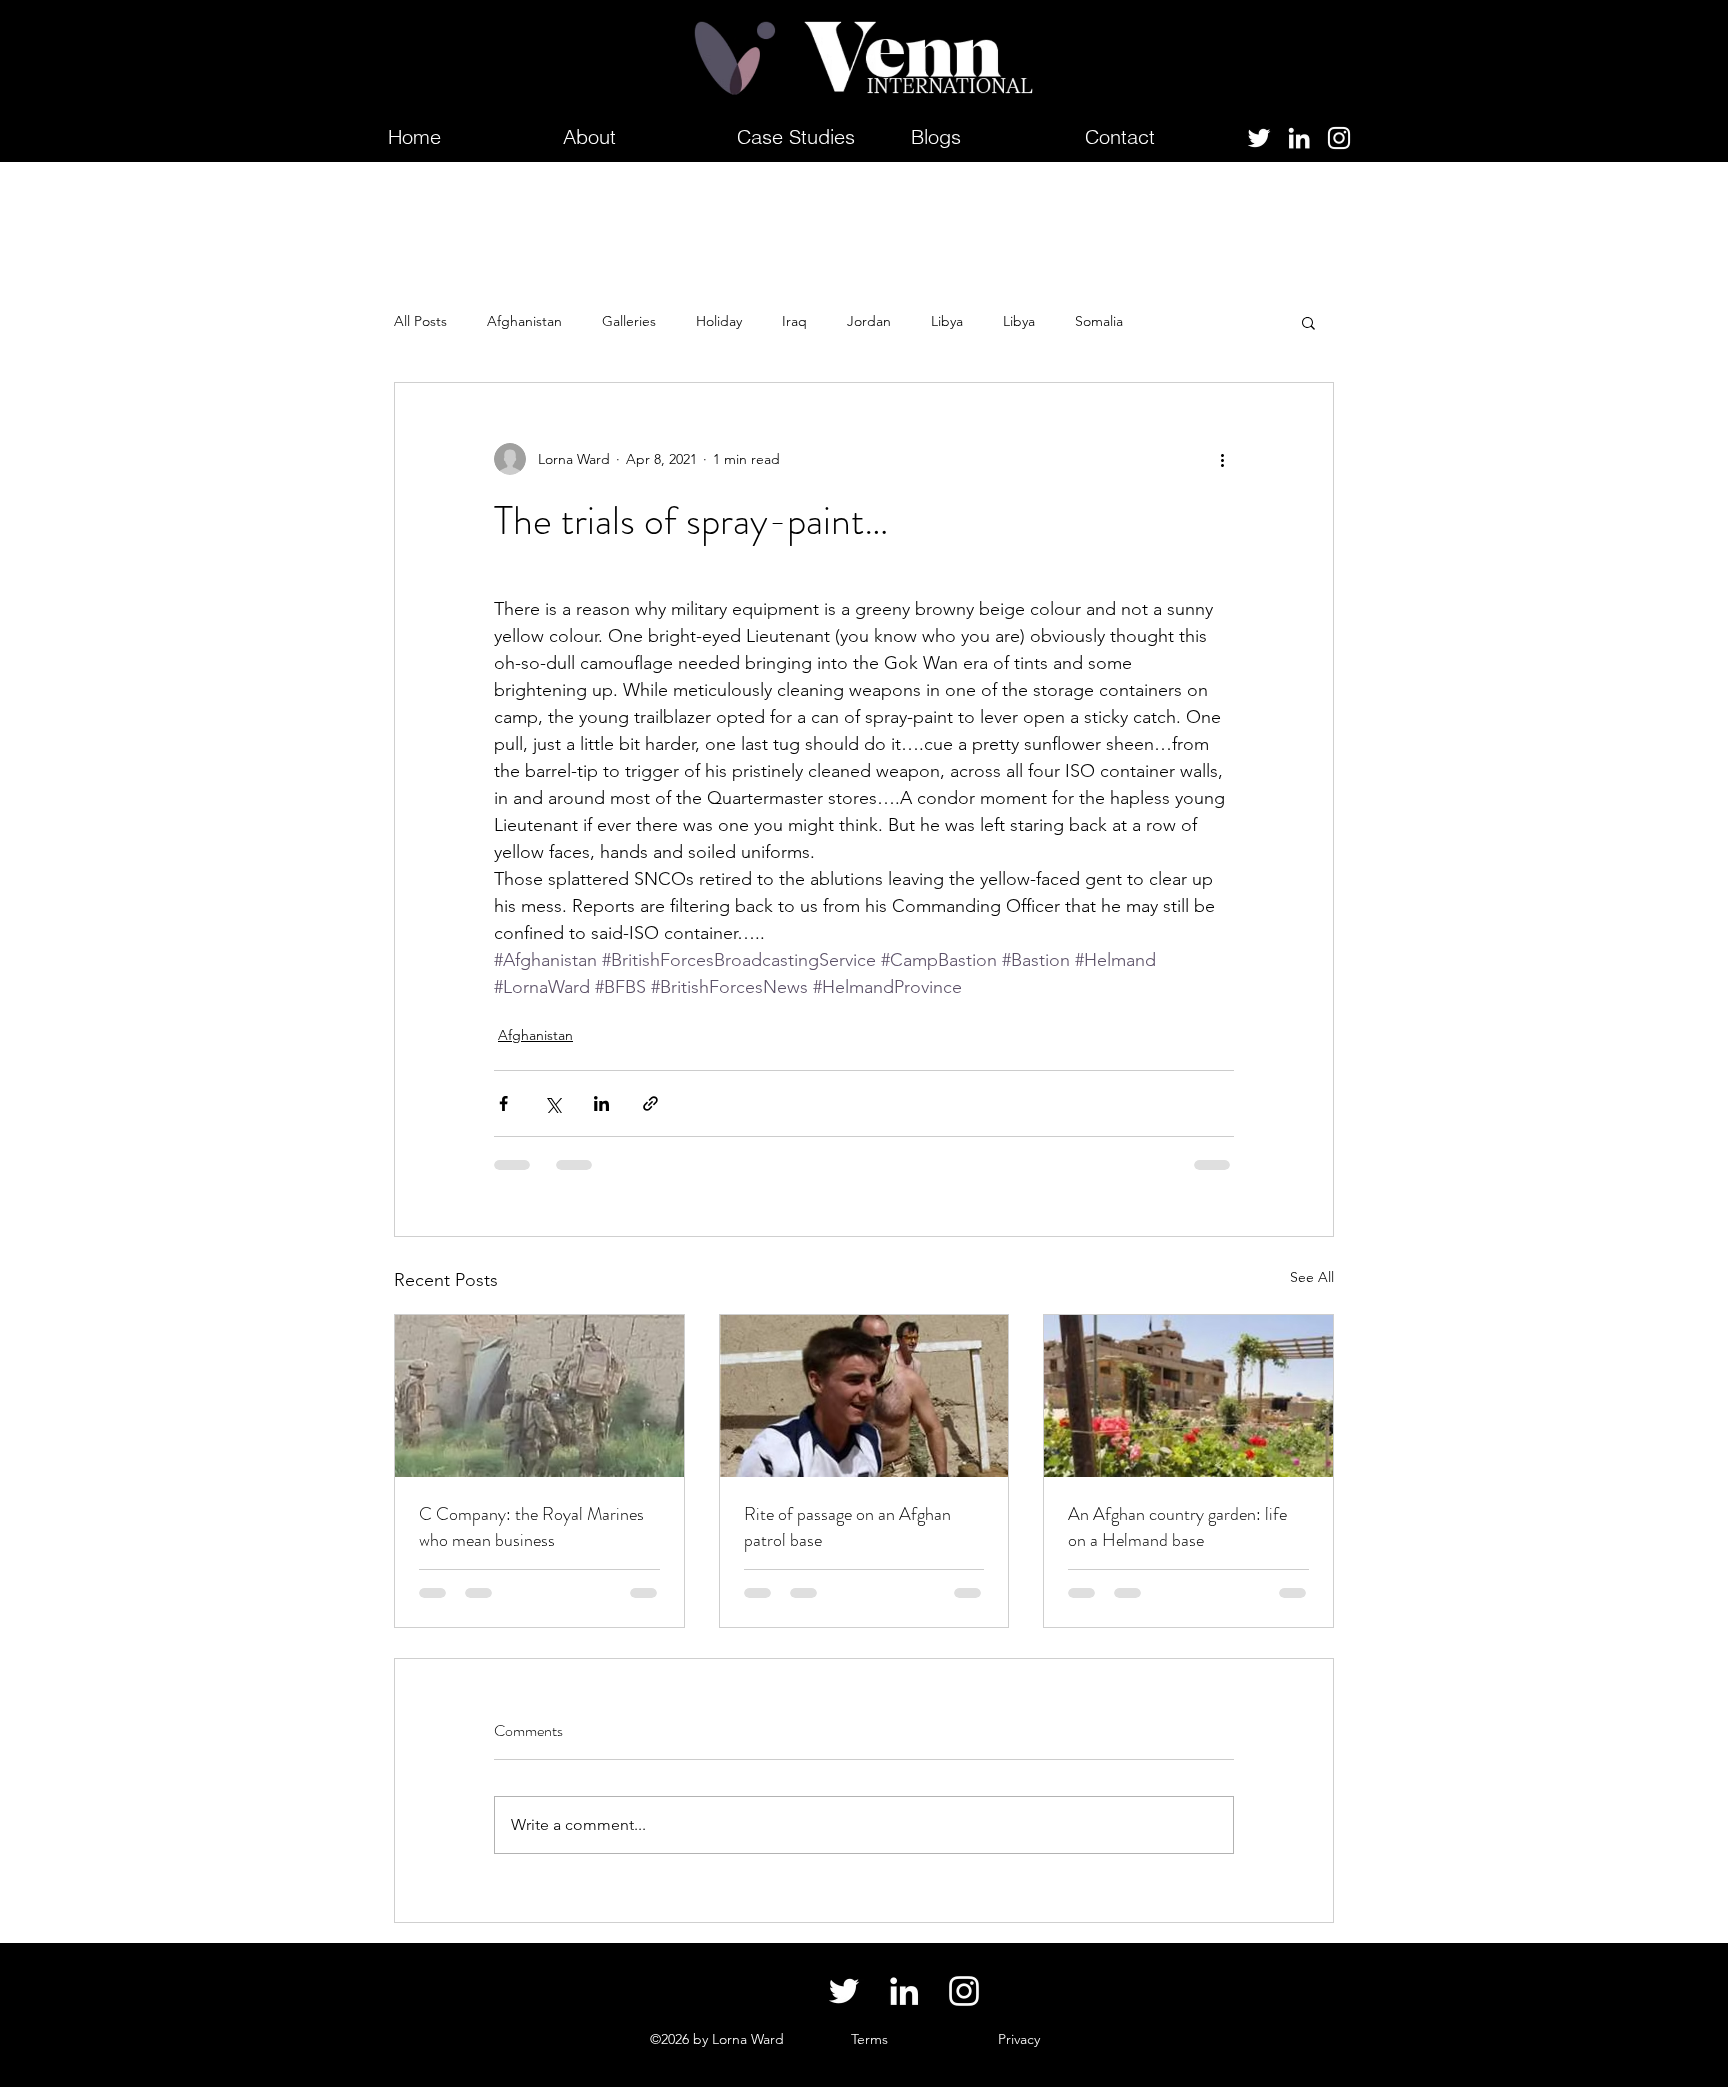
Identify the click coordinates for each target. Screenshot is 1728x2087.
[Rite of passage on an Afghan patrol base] (864, 1396)
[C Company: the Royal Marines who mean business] (539, 1396)
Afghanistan (524, 321)
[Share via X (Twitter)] (552, 1103)
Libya (947, 321)
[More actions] (1222, 459)
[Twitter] (1259, 138)
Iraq (794, 321)
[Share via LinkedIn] (601, 1103)
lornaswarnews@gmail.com (495, 2039)
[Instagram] (1339, 138)
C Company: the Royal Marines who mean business (531, 1527)
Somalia (1099, 321)
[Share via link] (650, 1103)
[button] (1308, 322)
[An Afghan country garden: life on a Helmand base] (1188, 1396)
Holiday (719, 321)
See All (1312, 1277)
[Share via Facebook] (503, 1103)
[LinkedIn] (1299, 138)
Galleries (629, 321)
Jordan (869, 321)
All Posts (420, 321)
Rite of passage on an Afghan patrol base (847, 1527)
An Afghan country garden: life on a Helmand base (1177, 1527)
